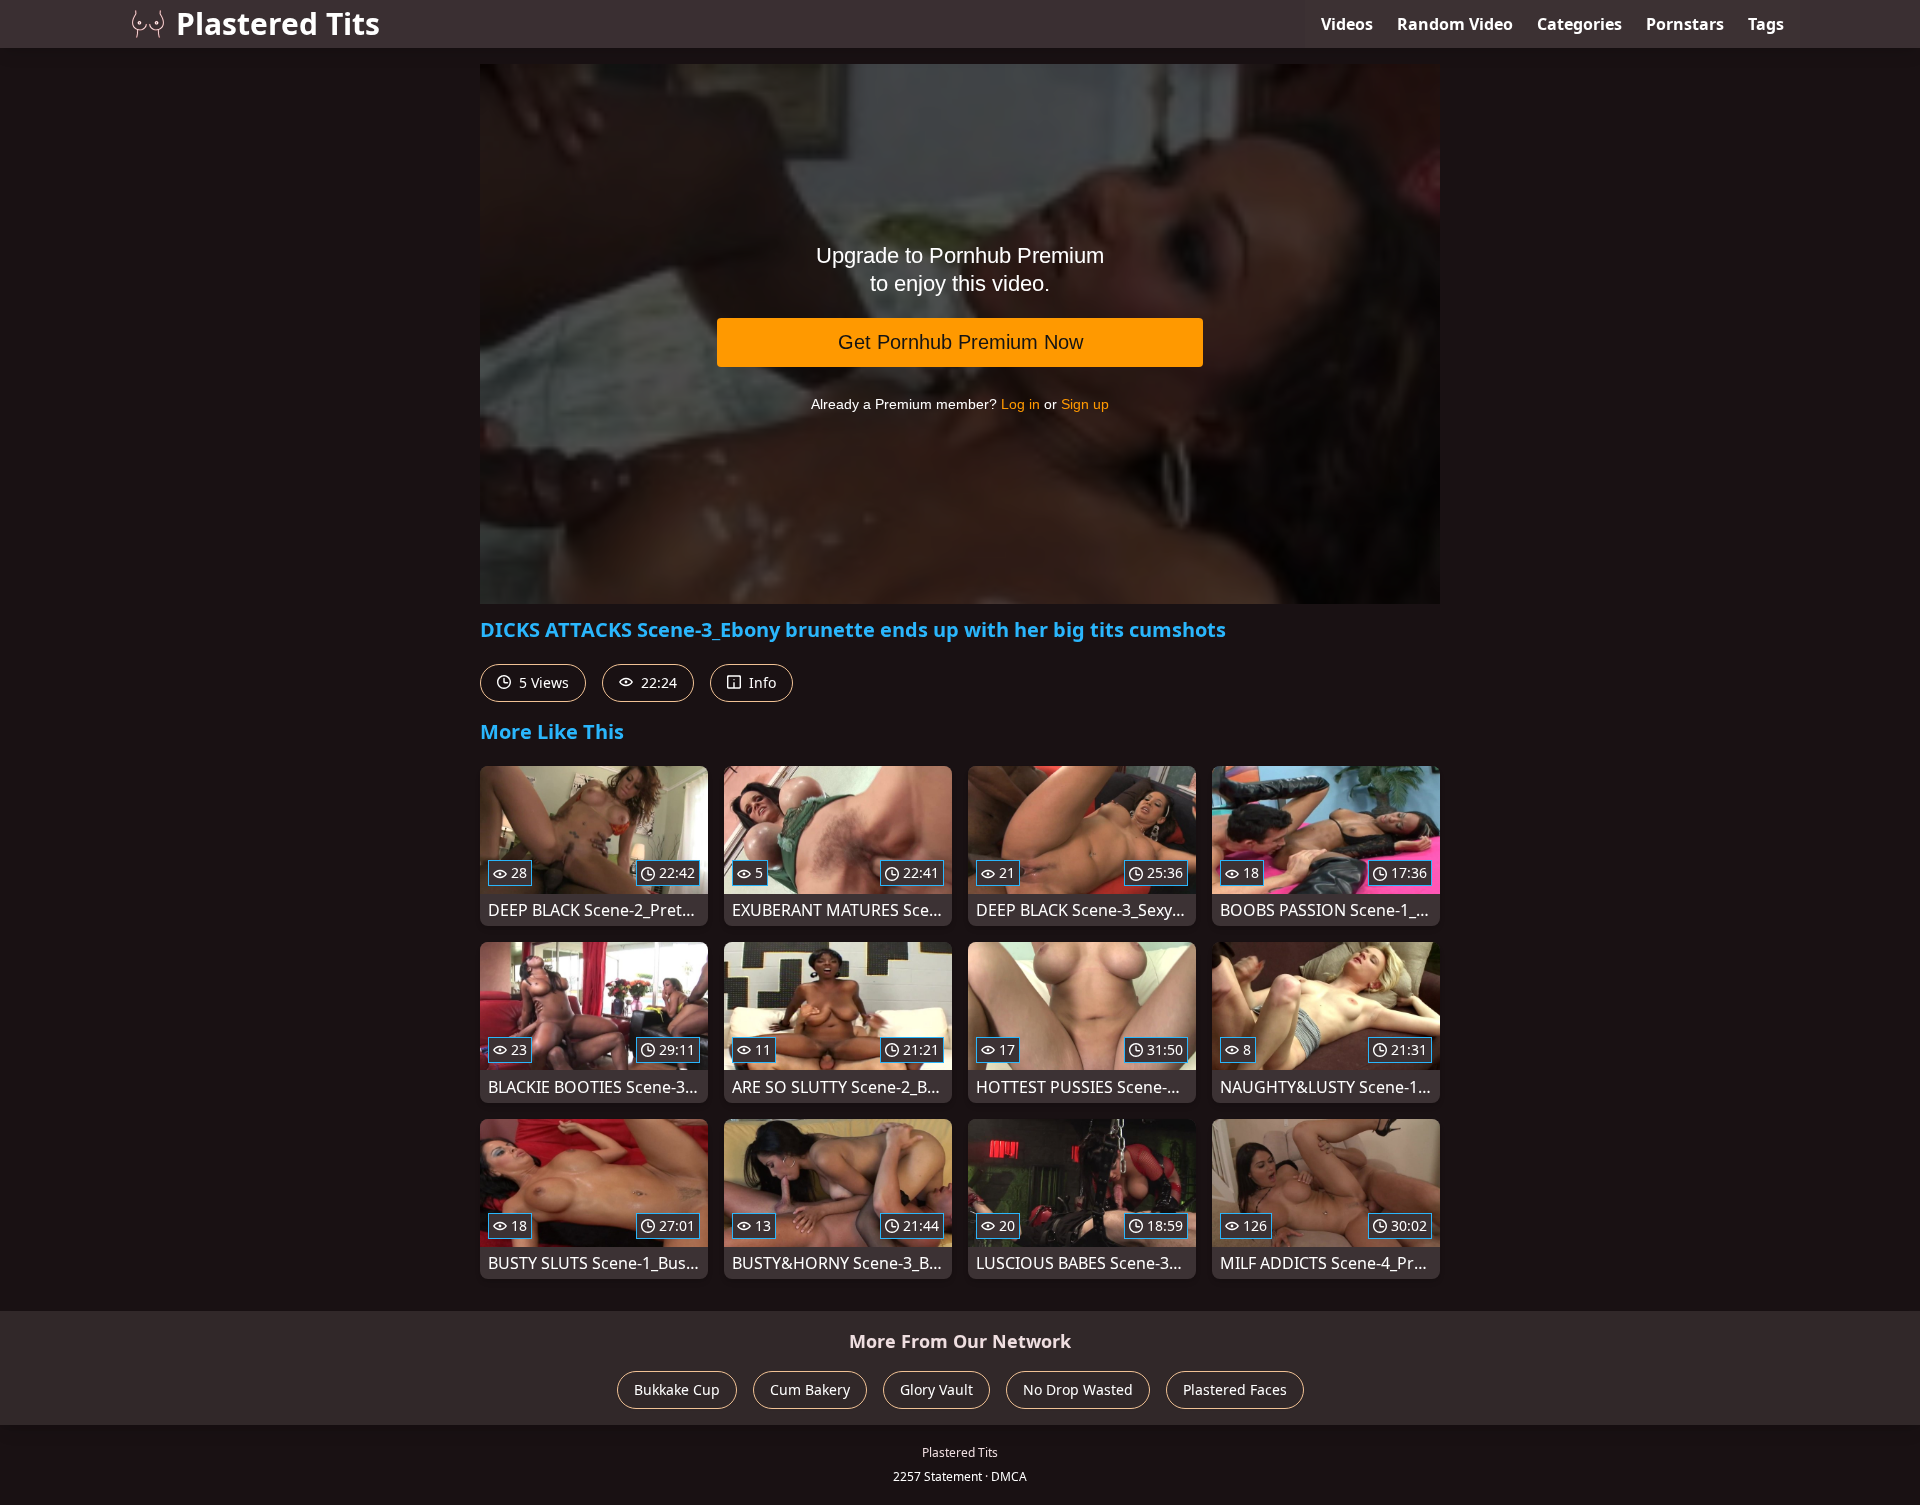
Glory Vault (936, 1389)
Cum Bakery (810, 1389)
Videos (1347, 24)
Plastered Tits (278, 23)
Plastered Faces (1235, 1389)
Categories (1579, 24)
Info (760, 682)
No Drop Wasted (1078, 1389)
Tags (1766, 24)
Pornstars (1685, 24)
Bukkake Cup (677, 1389)
